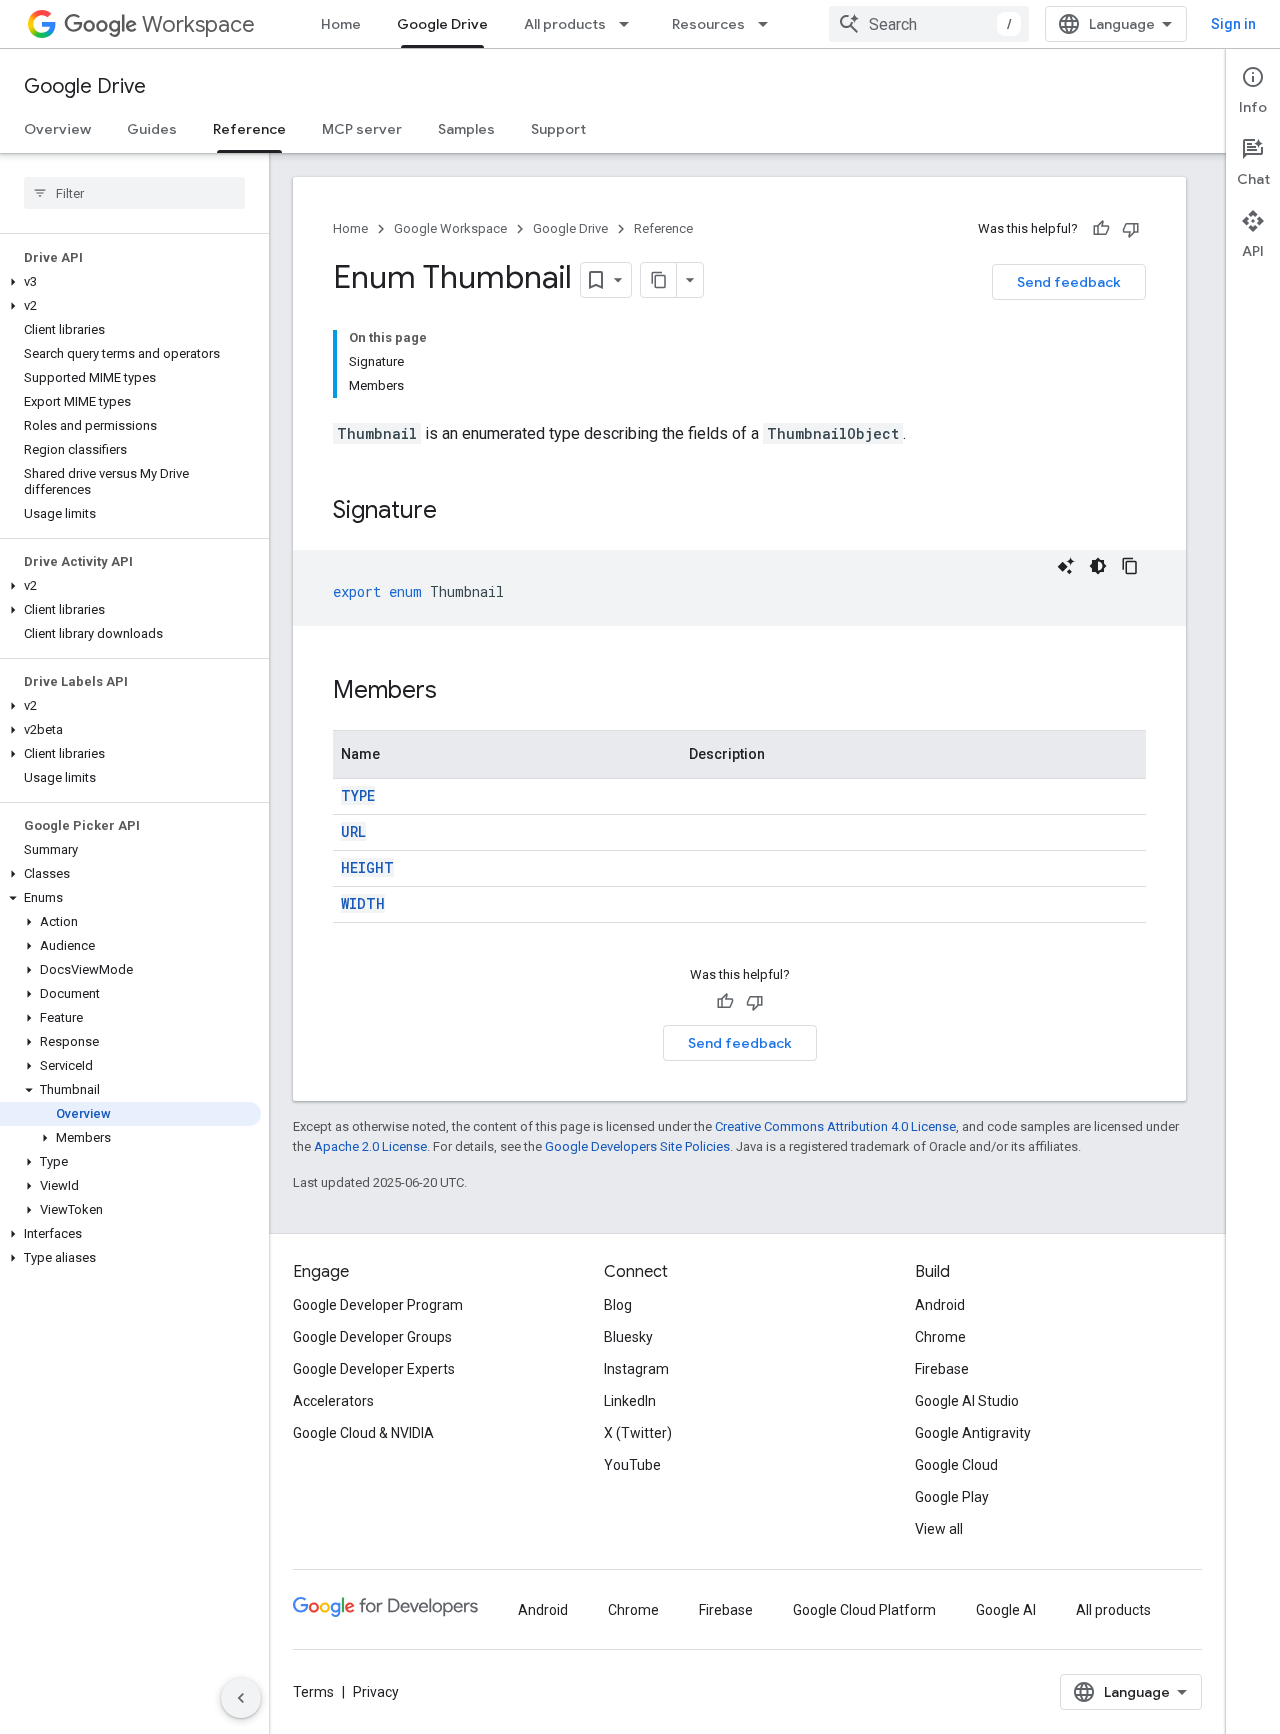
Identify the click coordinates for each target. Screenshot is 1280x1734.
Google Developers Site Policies (637, 1146)
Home (341, 24)
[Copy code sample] (1130, 566)
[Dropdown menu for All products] (630, 24)
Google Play (952, 1497)
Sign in (1233, 24)
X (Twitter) (638, 1433)
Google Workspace (450, 228)
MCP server (362, 129)
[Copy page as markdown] (659, 280)
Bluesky (628, 1337)
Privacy (376, 1692)
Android (940, 1305)
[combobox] (929, 24)
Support (558, 129)
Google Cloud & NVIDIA (363, 1433)
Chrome (940, 1337)
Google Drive (442, 24)
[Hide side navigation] (241, 1698)
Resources (708, 24)
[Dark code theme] (1098, 566)
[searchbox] (134, 193)
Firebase (942, 1369)
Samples (466, 129)
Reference (249, 129)
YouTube (632, 1465)
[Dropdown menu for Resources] (769, 24)
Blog (618, 1305)
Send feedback (1069, 282)
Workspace (198, 24)
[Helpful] (1101, 229)
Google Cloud (956, 1465)
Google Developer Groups (372, 1337)
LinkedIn (630, 1401)
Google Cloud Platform (864, 1610)
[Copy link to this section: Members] (457, 692)
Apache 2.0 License (370, 1146)
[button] (130, 282)
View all (939, 1529)
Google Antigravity (973, 1433)
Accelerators (333, 1401)
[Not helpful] (1131, 229)
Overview (57, 129)
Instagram (636, 1369)
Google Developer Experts (374, 1369)
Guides (152, 129)
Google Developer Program (378, 1305)
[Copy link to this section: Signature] (457, 512)
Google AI (1006, 1610)
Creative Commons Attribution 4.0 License (835, 1126)
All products (565, 24)
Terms (313, 1692)
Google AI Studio (967, 1401)
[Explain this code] (1066, 566)
